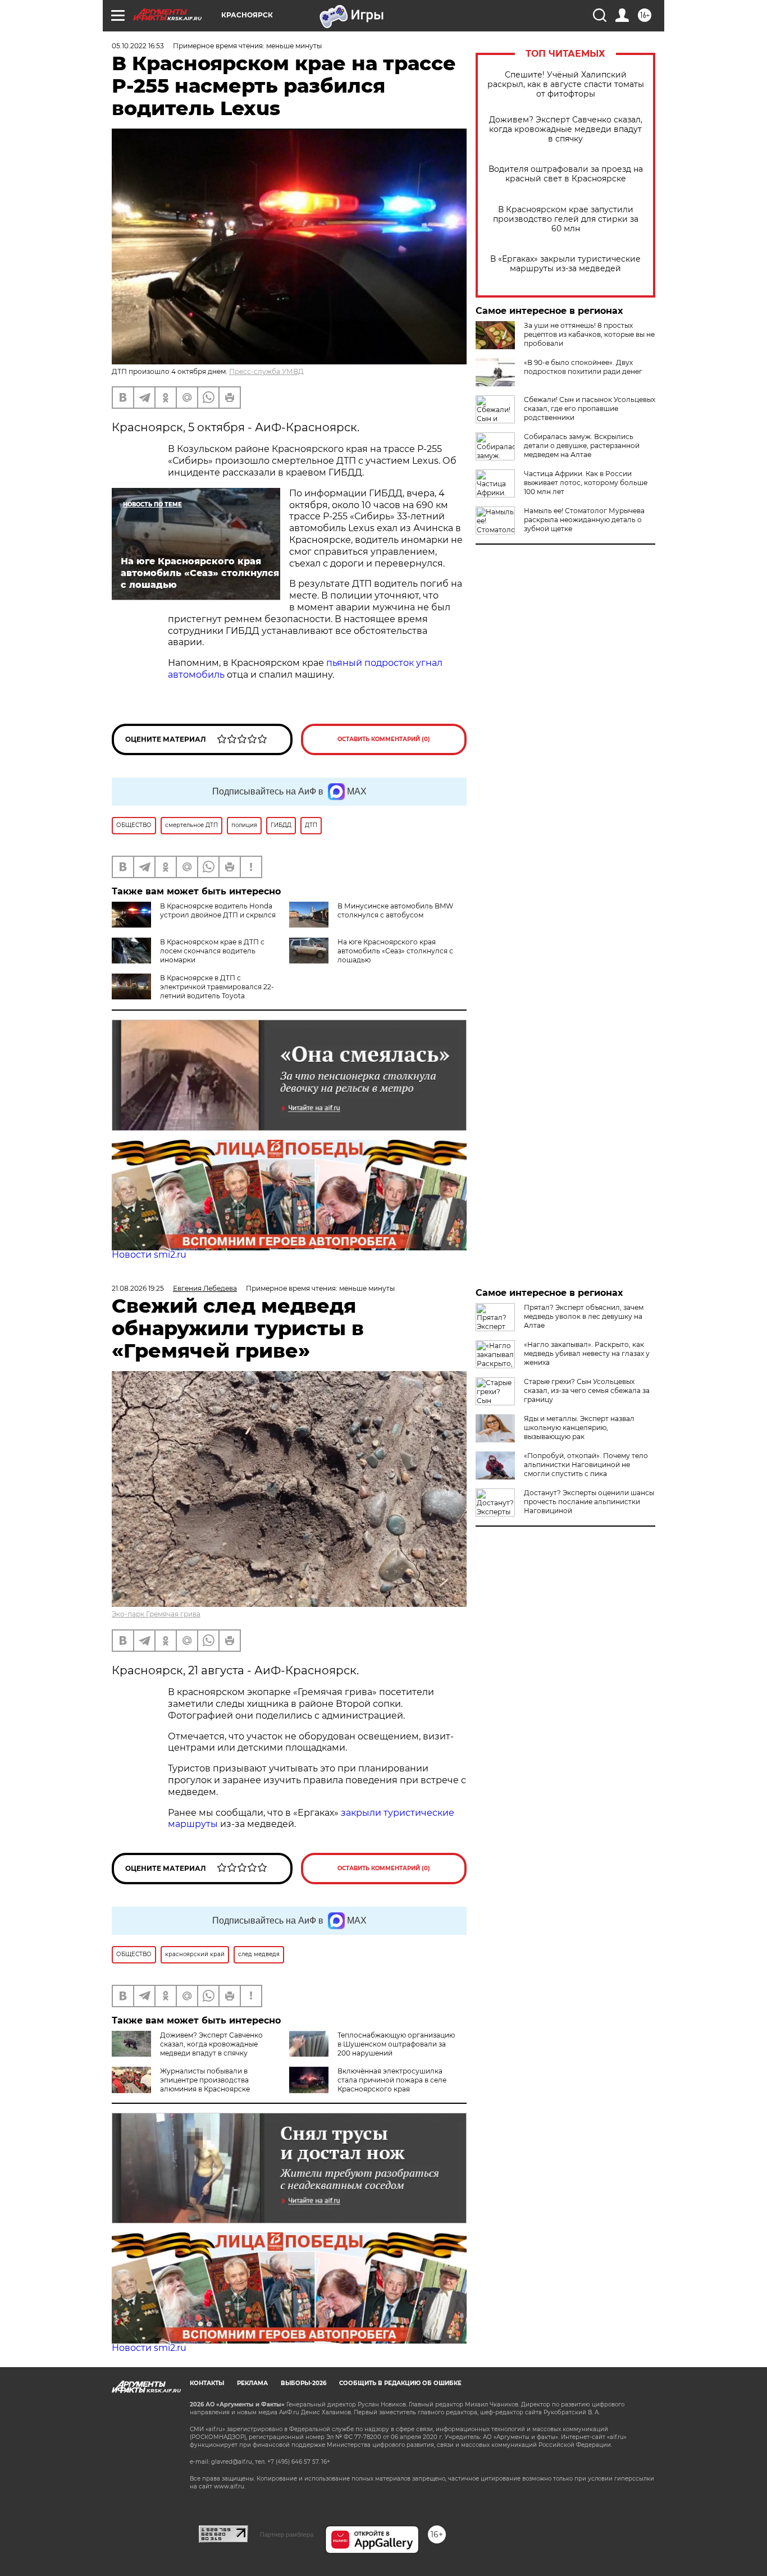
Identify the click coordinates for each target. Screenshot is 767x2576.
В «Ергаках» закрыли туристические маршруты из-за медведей (565, 264)
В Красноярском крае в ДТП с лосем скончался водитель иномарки (212, 951)
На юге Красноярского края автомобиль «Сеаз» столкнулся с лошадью (395, 951)
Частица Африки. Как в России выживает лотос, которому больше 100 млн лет (586, 483)
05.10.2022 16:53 (138, 46)
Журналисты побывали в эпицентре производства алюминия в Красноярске (205, 2080)
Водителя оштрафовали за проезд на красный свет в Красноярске (566, 174)
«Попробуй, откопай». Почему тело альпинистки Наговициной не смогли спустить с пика (586, 1465)
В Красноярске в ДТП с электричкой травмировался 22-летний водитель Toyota (217, 987)
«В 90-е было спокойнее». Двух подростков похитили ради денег (583, 367)
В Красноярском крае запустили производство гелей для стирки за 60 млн (566, 219)
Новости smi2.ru (149, 1255)
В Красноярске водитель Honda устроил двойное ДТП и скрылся (218, 910)
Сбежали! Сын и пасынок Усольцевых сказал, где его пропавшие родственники (590, 408)
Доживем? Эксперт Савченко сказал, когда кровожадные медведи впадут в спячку (566, 129)
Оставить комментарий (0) (384, 739)
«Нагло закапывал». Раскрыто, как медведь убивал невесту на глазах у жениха (587, 1353)
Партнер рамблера (287, 2534)
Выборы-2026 (303, 2383)
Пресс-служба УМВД (266, 371)
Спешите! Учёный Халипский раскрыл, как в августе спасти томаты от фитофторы (566, 85)
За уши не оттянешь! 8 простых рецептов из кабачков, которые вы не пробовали (589, 334)
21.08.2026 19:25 (138, 1288)
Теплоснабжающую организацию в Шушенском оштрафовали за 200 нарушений (396, 2044)
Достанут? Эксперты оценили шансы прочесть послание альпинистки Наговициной (589, 1502)
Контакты (207, 2383)
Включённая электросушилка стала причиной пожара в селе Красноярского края (392, 2080)
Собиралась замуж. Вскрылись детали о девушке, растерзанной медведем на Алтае (582, 446)
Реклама (252, 2383)
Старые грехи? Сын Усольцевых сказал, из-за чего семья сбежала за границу (587, 1390)
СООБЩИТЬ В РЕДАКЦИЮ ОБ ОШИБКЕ (400, 2383)
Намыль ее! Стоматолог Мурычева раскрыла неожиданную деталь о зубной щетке (584, 520)
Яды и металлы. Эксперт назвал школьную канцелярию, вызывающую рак (579, 1428)
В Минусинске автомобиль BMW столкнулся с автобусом (395, 910)
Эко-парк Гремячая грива (156, 1614)
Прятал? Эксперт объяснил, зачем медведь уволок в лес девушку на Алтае (584, 1316)
